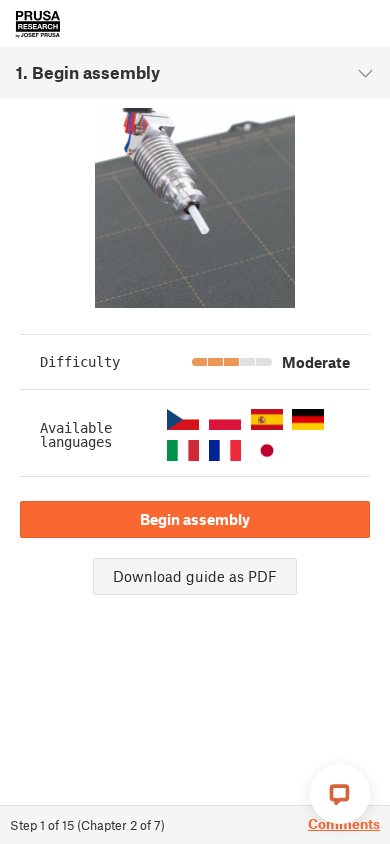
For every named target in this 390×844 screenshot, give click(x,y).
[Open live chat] (340, 794)
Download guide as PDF (195, 576)
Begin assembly (195, 519)
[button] (183, 419)
